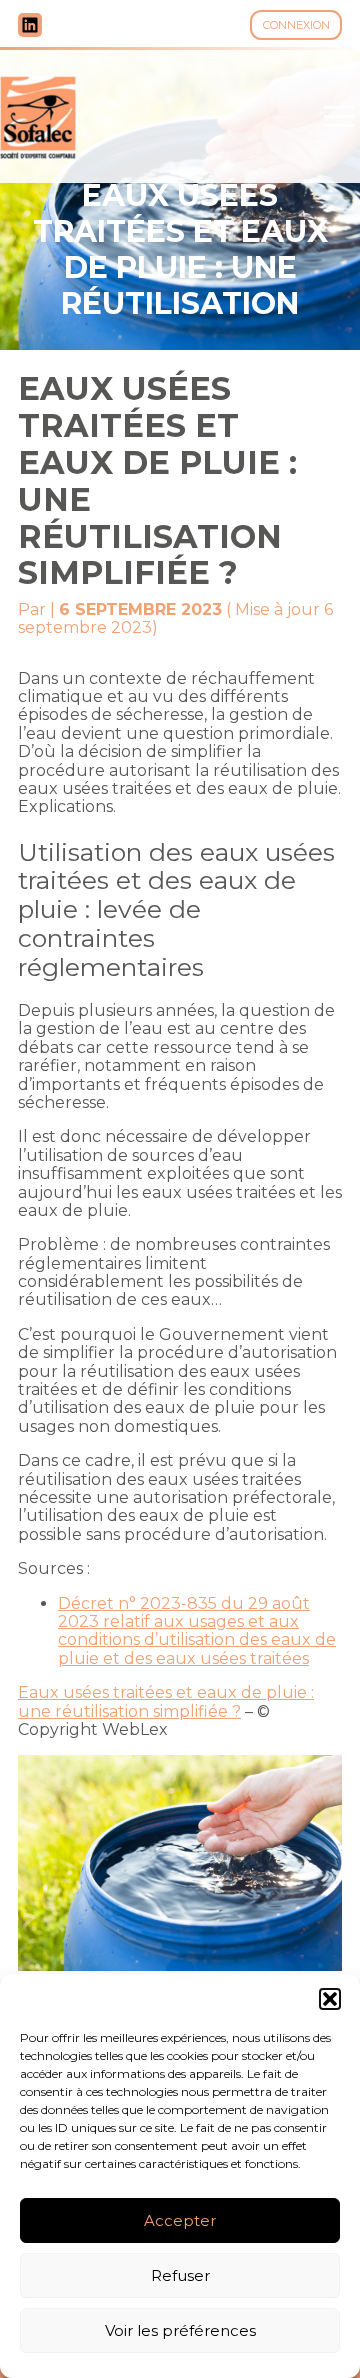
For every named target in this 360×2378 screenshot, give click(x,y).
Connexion (296, 25)
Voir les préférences (180, 2330)
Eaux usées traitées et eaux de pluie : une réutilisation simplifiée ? (166, 1701)
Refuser (180, 2275)
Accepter (180, 2220)
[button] (330, 1999)
